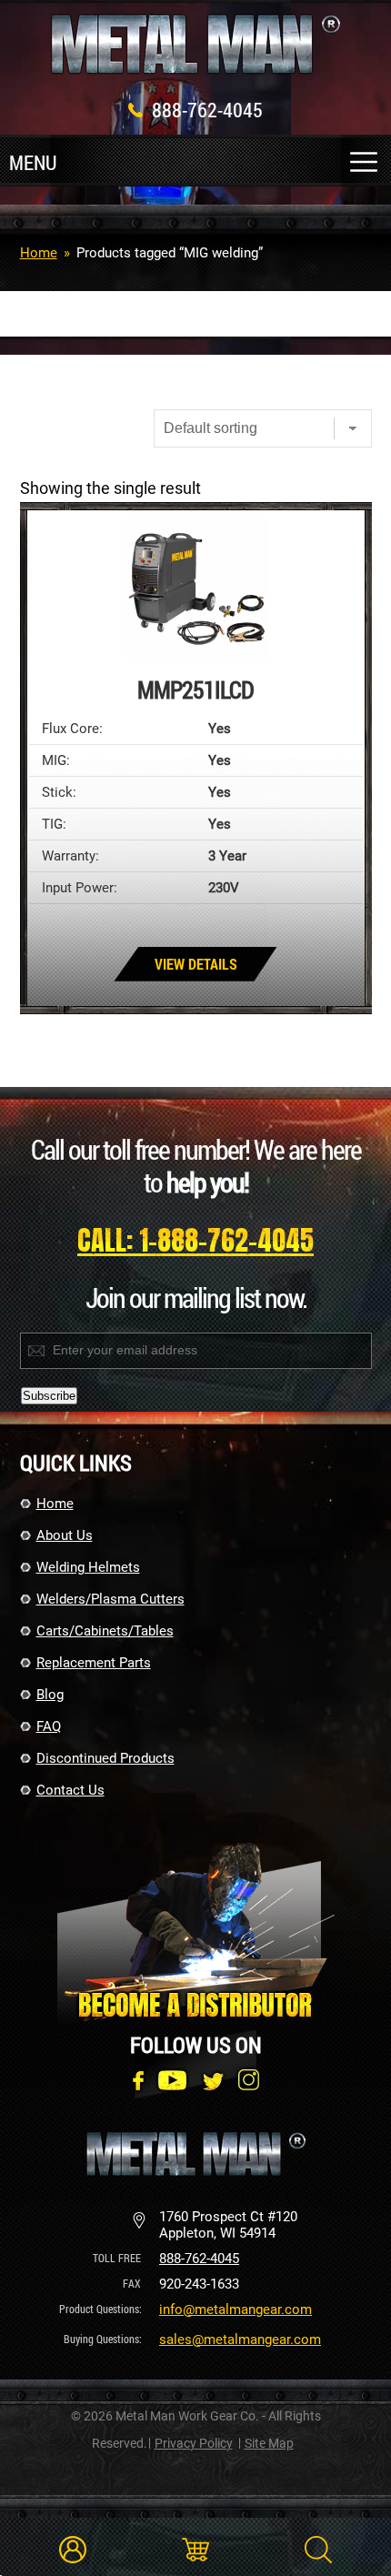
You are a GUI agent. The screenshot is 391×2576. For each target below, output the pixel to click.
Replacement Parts (94, 1663)
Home (39, 253)
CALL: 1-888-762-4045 (195, 1240)
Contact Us (70, 1790)
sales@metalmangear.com (240, 2340)
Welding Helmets (88, 1567)
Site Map (269, 2443)
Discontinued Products (105, 1758)
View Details (196, 964)
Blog (50, 1695)
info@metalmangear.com (236, 2309)
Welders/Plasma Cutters (110, 1599)
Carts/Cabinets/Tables (105, 1631)
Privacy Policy (194, 2443)
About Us (65, 1535)
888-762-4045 (207, 110)
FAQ (49, 1726)
